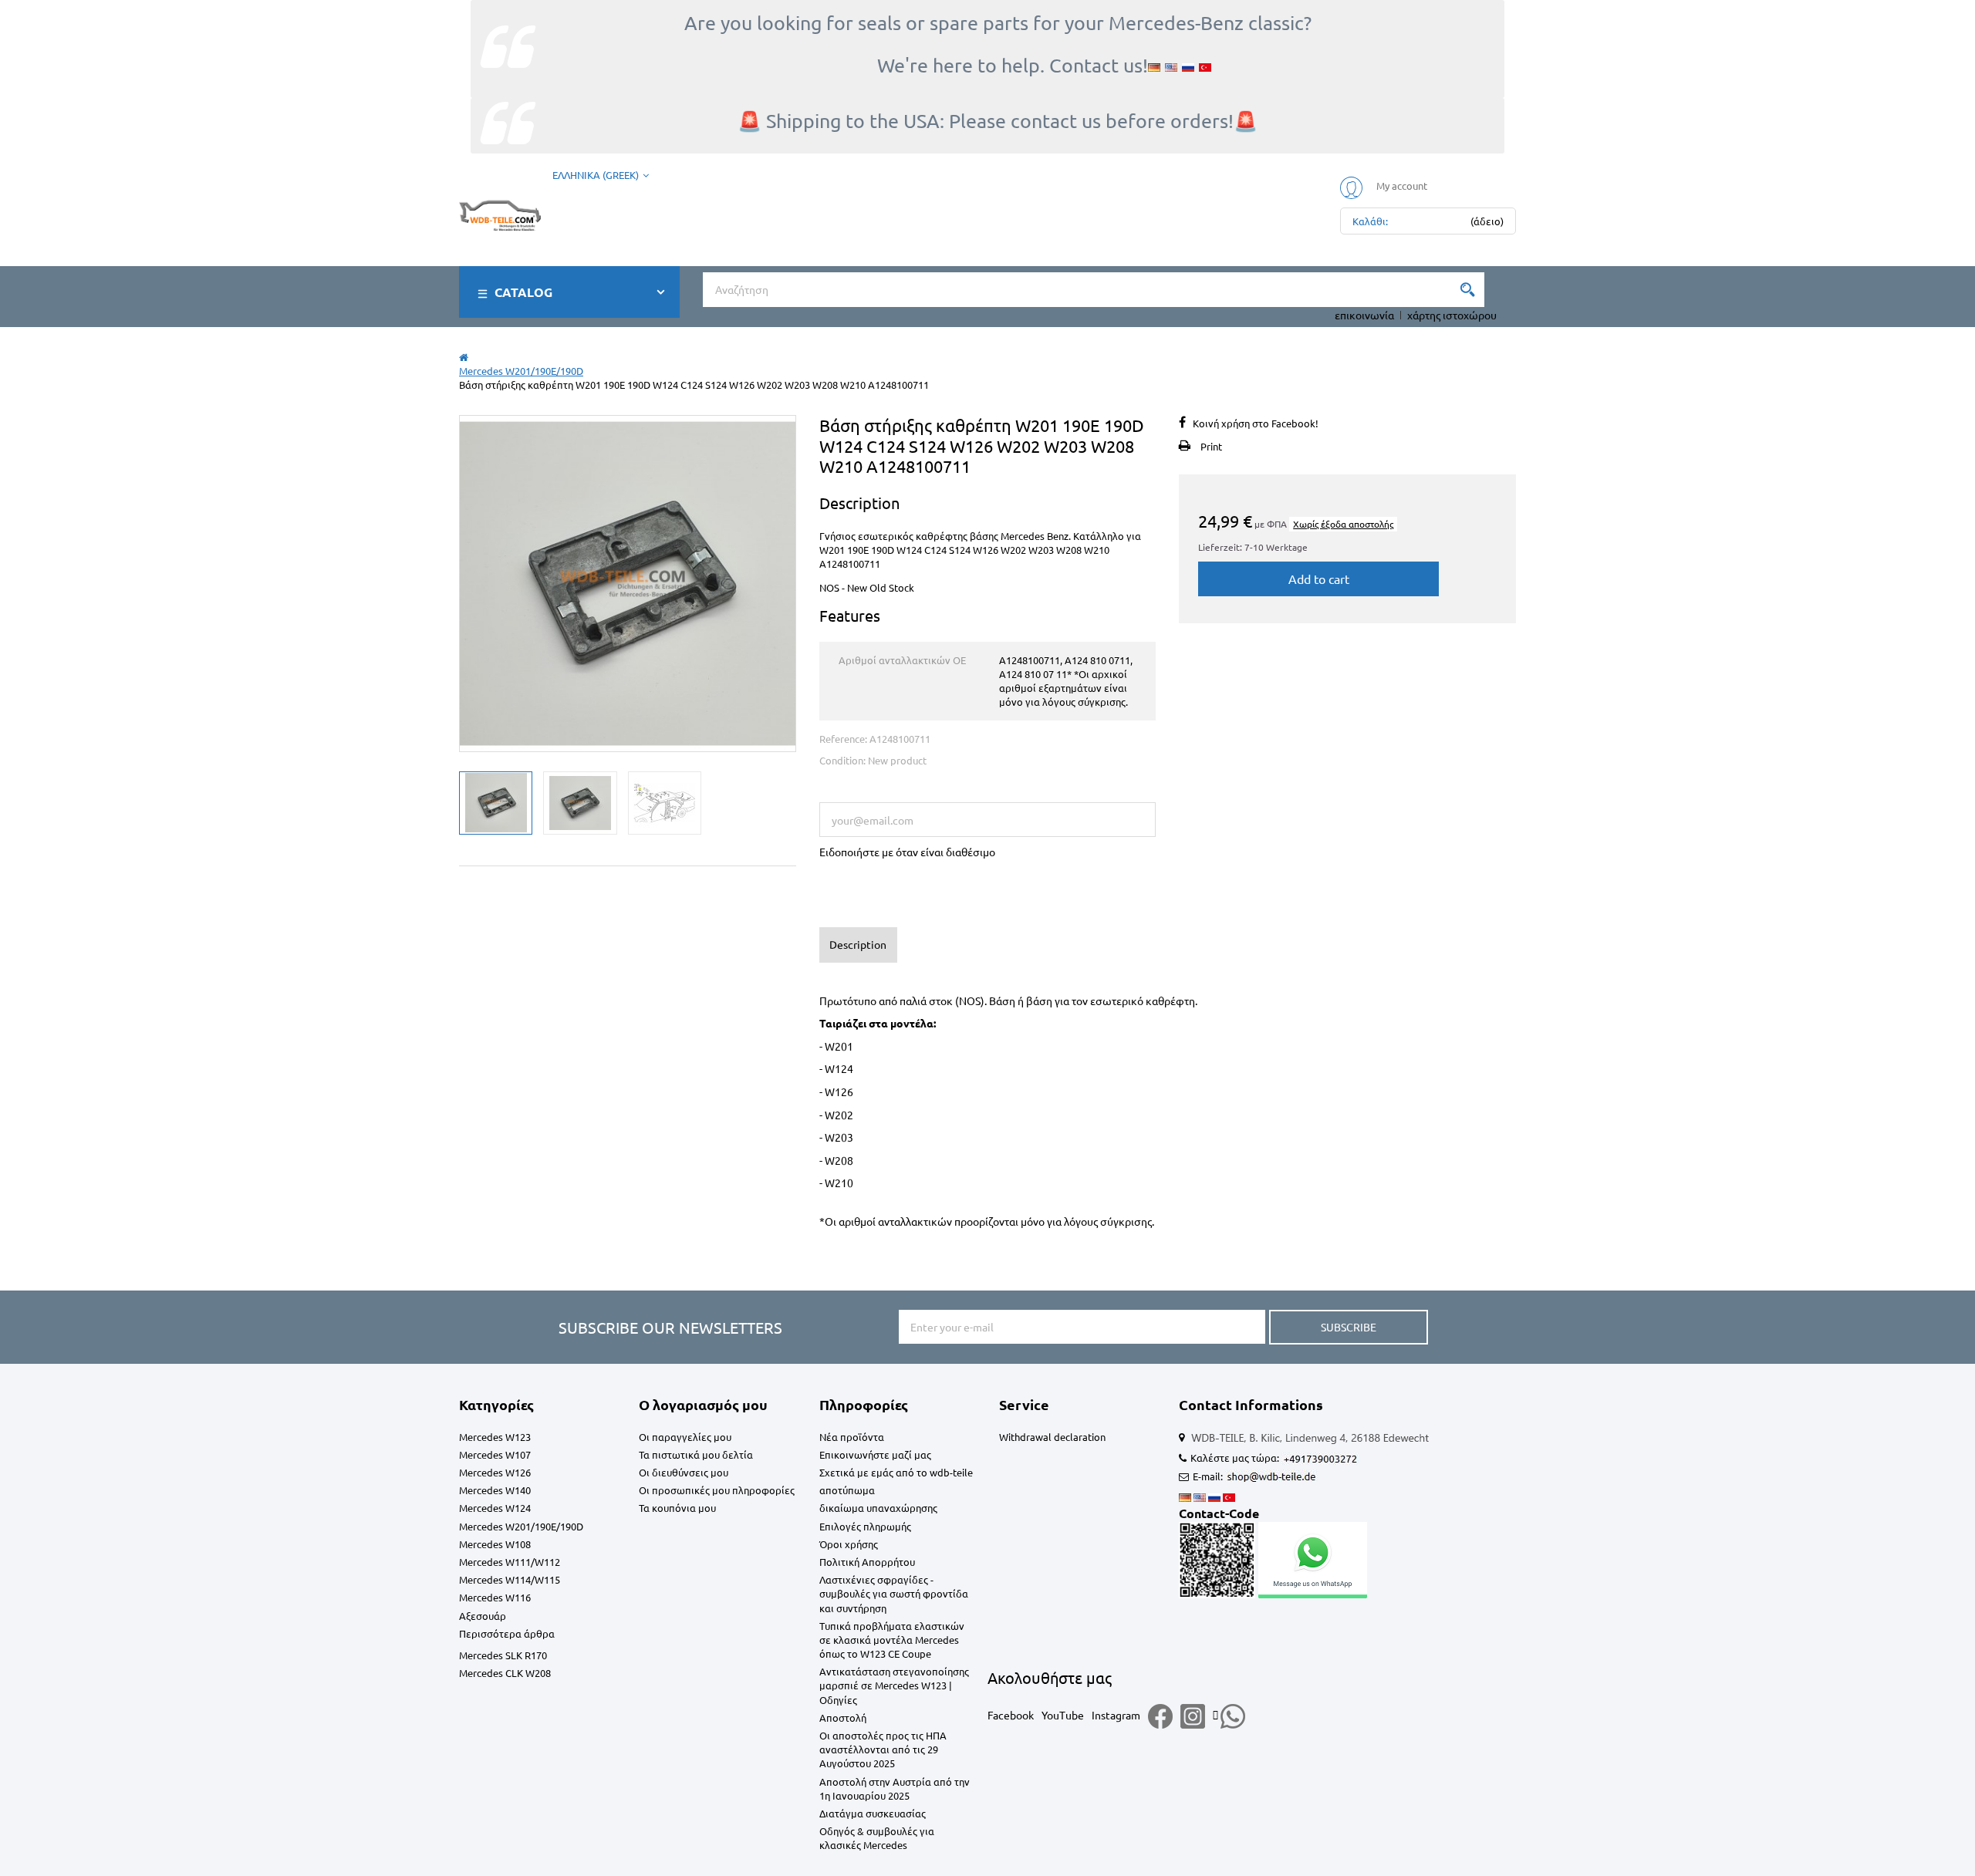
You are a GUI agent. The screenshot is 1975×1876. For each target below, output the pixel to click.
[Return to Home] (464, 357)
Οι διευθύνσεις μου (684, 1472)
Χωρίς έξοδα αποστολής (1343, 524)
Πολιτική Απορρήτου (867, 1562)
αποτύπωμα (847, 1490)
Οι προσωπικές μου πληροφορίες (717, 1490)
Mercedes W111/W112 (510, 1562)
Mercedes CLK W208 (505, 1673)
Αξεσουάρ (483, 1616)
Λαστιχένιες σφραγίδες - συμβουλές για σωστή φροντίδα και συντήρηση (894, 1593)
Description (858, 944)
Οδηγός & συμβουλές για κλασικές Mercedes (877, 1838)
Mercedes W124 (495, 1508)
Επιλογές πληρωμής (865, 1526)
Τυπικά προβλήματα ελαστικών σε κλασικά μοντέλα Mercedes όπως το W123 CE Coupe (892, 1640)
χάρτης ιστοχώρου (1452, 315)
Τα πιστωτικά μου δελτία (696, 1454)
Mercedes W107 (495, 1454)
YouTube (1063, 1715)
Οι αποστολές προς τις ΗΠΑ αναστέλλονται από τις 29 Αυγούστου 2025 (883, 1749)
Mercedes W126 (495, 1472)
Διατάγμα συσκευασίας (873, 1813)
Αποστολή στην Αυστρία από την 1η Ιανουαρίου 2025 (895, 1788)
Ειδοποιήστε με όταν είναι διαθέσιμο (907, 852)
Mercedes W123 (495, 1437)
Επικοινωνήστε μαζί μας (875, 1454)
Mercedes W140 (495, 1490)
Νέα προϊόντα (852, 1437)
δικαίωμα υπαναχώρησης (878, 1508)
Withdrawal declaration (1052, 1437)
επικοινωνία (1364, 315)
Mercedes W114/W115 (510, 1579)
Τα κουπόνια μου (677, 1508)
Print (1211, 446)
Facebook (1011, 1715)
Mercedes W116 (495, 1597)
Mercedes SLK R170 (503, 1655)
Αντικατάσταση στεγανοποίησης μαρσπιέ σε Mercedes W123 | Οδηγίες (894, 1685)
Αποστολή (843, 1717)
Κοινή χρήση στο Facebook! (1256, 423)
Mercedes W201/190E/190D (521, 1526)
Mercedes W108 (495, 1544)
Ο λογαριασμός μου (703, 1404)
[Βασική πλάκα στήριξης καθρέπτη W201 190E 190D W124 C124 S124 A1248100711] (496, 803)
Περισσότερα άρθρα (507, 1633)
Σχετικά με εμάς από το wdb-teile (896, 1472)
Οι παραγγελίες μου (685, 1437)
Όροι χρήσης (849, 1544)
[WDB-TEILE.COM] (500, 213)
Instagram (1116, 1715)
